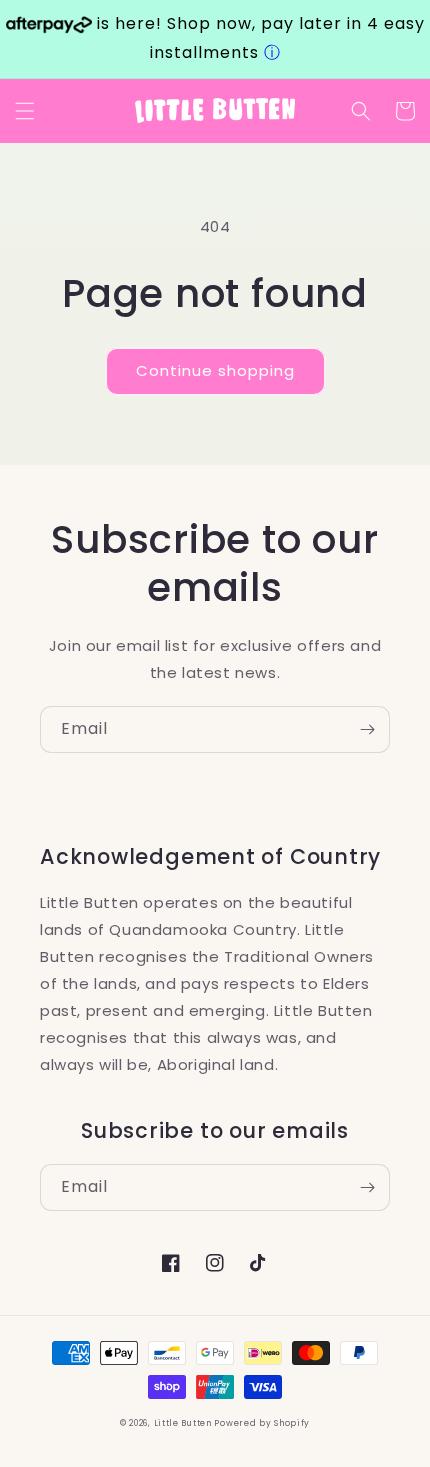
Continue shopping (215, 370)
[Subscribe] (367, 729)
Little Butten (184, 1423)
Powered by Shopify (262, 1423)
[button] (25, 111)
